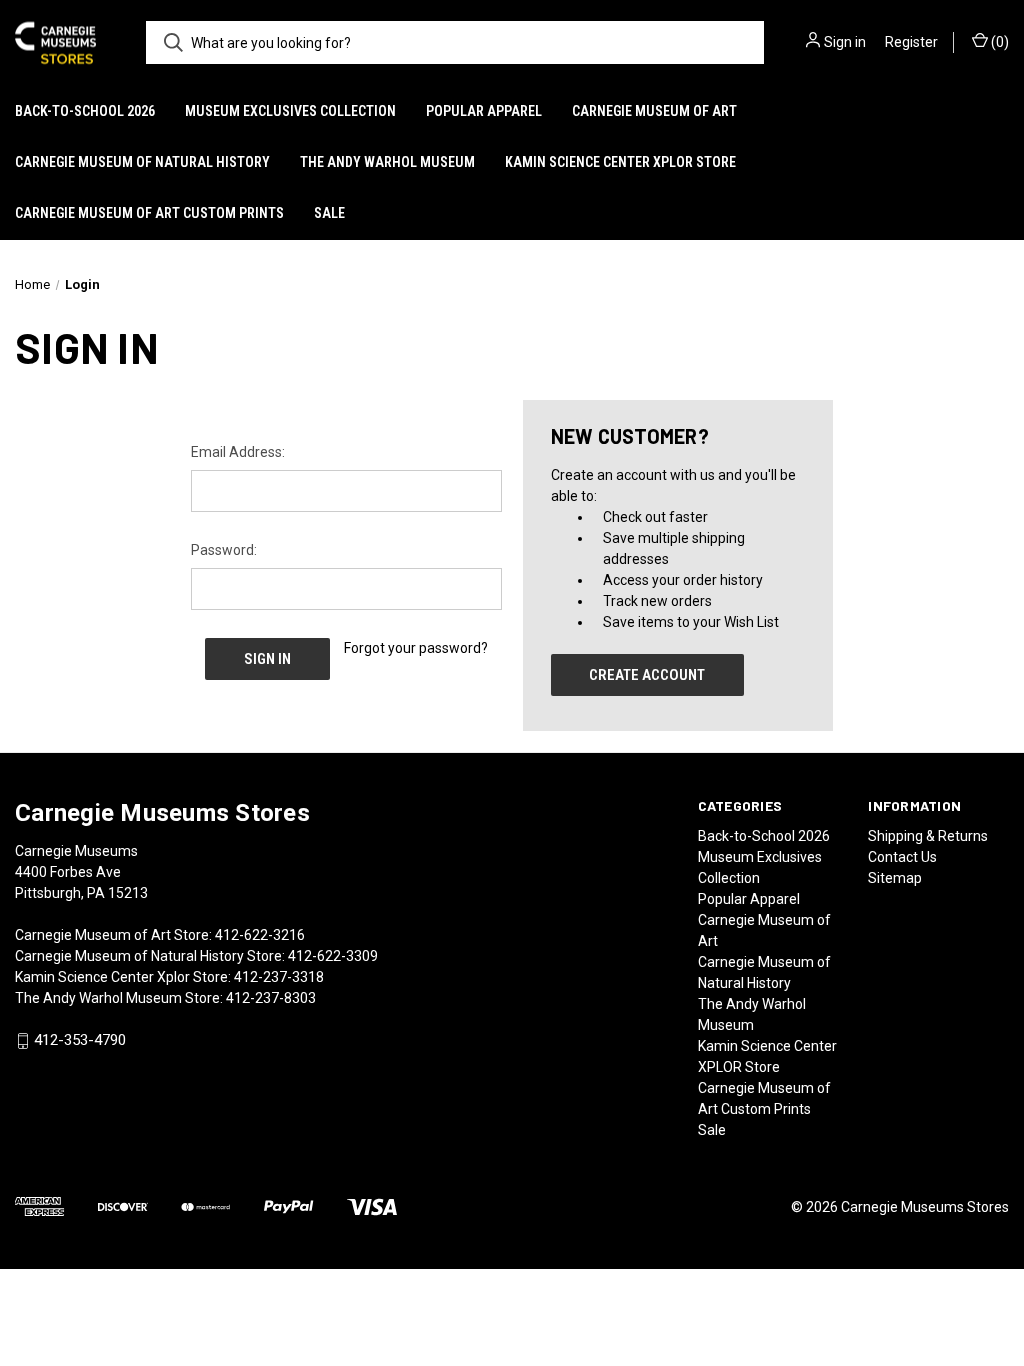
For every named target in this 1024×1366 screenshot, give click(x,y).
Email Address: (238, 452)
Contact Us (902, 857)
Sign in (845, 42)
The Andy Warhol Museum (387, 162)
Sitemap (895, 878)
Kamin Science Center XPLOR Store (620, 162)
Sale (329, 213)
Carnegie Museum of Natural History (142, 162)
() (998, 42)
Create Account (647, 675)
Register (911, 42)
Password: (224, 550)
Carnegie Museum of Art (654, 111)
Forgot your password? (416, 648)
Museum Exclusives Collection (290, 111)
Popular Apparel (484, 111)
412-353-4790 (80, 1041)
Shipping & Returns (928, 836)
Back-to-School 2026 (85, 111)
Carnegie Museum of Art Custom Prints (149, 213)
